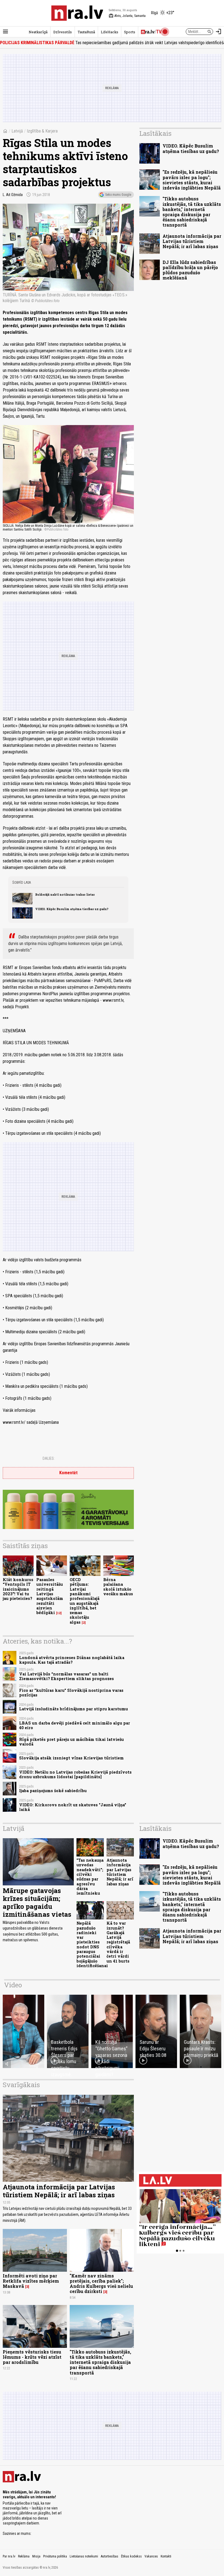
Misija (36, 2556)
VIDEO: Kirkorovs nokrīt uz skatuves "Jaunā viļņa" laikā (73, 1807)
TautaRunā (86, 32)
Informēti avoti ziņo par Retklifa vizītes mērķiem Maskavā (31, 2281)
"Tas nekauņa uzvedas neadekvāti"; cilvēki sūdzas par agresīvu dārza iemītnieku (90, 1877)
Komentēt (68, 1473)
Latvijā (17, 131)
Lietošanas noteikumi (84, 2556)
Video (13, 1985)
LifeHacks (110, 32)
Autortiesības (110, 2556)
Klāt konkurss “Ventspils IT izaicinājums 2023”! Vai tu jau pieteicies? (18, 1589)
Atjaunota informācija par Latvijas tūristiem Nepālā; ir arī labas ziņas (192, 241)
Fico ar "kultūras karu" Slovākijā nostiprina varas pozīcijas (71, 1693)
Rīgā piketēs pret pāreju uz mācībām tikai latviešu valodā (71, 1742)
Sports (130, 32)
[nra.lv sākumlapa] (77, 13)
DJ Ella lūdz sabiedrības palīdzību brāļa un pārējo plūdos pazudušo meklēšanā (190, 270)
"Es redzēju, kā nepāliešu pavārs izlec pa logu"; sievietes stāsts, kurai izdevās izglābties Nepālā (192, 180)
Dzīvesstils (63, 32)
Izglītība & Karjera (42, 131)
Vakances (151, 2556)
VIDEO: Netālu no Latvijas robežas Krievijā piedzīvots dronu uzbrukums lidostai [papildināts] (75, 1774)
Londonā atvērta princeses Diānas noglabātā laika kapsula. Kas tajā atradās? (72, 1660)
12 (59, 1613)
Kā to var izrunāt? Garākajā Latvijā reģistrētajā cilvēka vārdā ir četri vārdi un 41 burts (118, 1942)
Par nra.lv (9, 2556)
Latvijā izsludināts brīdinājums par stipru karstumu (73, 1709)
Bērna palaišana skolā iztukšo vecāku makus (118, 1587)
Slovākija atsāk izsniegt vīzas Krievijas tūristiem (71, 1758)
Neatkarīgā (38, 32)
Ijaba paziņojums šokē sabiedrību (53, 1791)
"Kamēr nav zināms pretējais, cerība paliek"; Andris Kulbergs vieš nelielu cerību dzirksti (101, 2284)
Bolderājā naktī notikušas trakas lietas (65, 895)
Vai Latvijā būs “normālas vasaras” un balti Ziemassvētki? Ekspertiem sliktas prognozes (67, 1676)
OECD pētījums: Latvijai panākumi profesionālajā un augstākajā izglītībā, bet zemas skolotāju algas (85, 1601)
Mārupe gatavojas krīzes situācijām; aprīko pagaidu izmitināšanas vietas (37, 1902)
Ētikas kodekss (131, 2556)
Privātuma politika (55, 2556)
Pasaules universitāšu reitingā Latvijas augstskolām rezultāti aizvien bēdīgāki (50, 1596)
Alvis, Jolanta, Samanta (127, 16)
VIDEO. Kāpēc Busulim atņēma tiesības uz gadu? (72, 909)
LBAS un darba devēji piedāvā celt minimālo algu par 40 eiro (75, 1725)
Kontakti (166, 2556)
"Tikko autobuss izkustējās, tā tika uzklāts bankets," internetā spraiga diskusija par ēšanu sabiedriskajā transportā (192, 212)
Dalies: (49, 1458)
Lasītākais (155, 133)
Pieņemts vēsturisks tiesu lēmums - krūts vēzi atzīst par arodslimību (32, 2357)
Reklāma (24, 2556)
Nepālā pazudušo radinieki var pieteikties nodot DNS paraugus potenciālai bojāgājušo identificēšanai (92, 1944)
